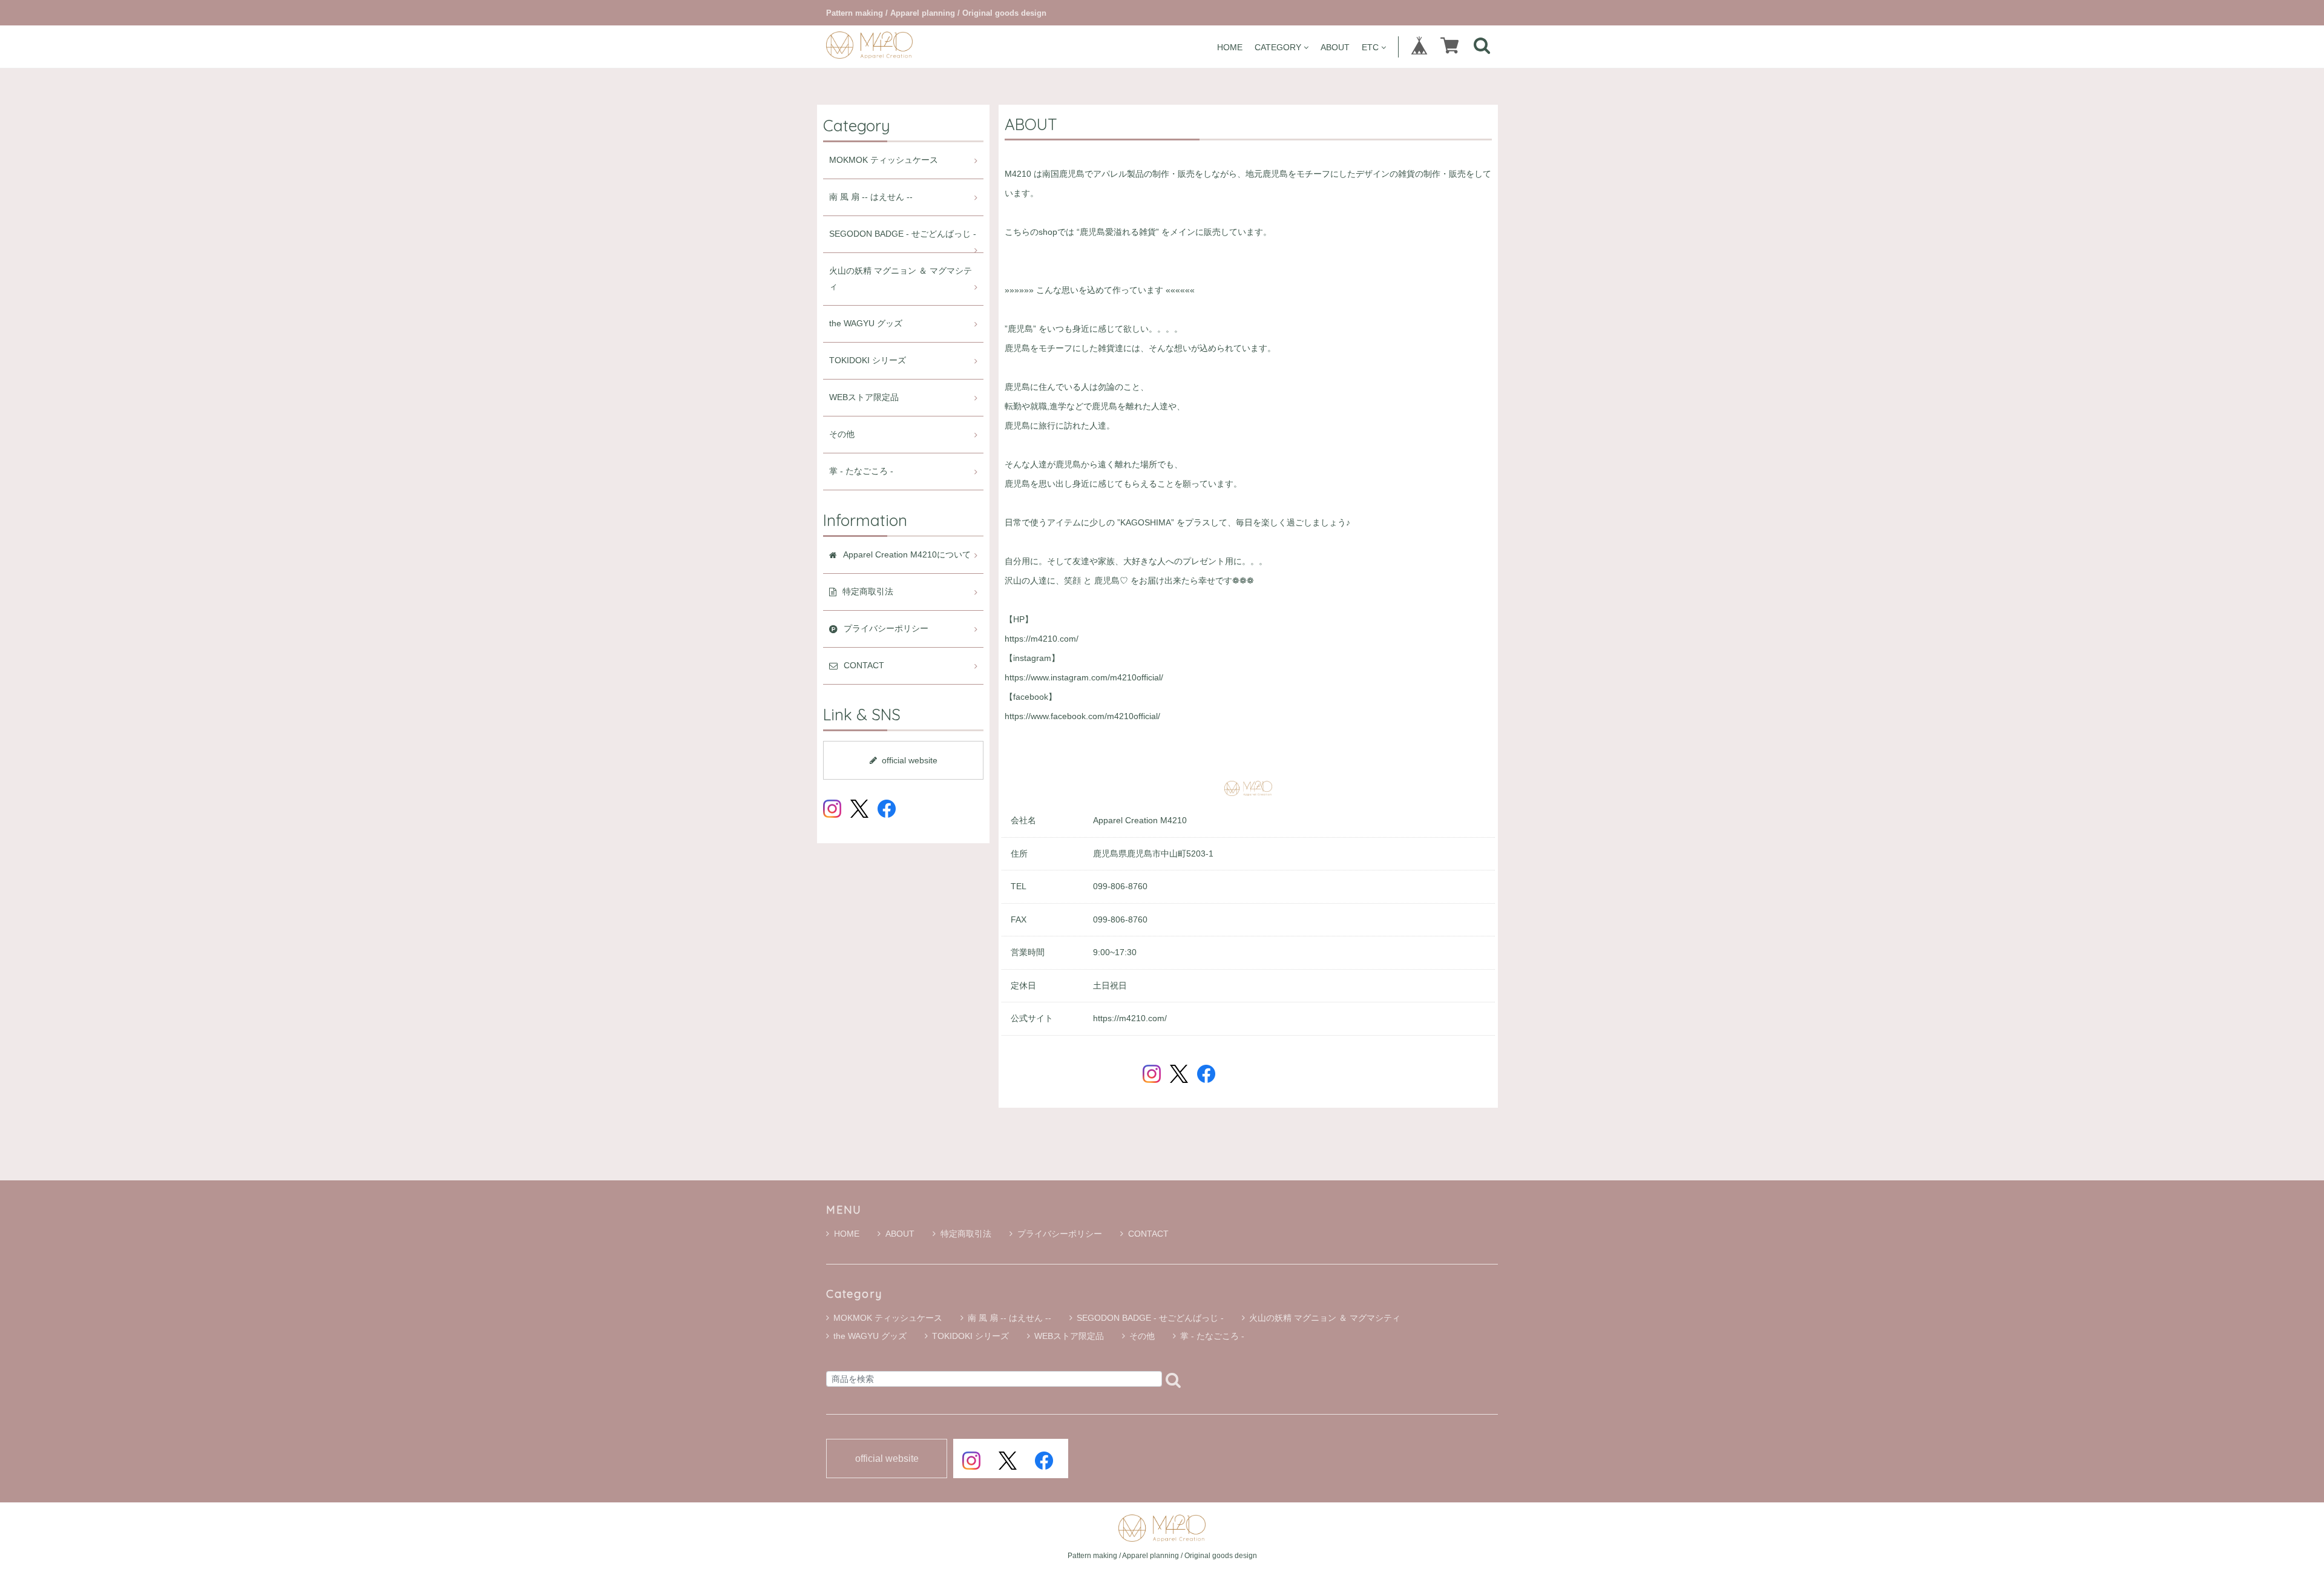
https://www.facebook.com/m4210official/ (1082, 716)
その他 (842, 434)
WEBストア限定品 (864, 397)
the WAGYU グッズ (866, 324)
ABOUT (1335, 47)
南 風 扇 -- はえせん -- (871, 197)
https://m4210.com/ (1042, 639)
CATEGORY (1278, 47)
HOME (1230, 47)
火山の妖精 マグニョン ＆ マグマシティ (901, 279)
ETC (1370, 47)
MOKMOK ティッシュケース (884, 160)
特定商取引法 (966, 1234)
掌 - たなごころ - (861, 471)
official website (910, 760)
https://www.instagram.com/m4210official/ (1084, 678)
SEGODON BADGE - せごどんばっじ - (903, 234)
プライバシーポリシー (1060, 1234)
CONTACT (1148, 1234)
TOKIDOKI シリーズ (868, 360)
